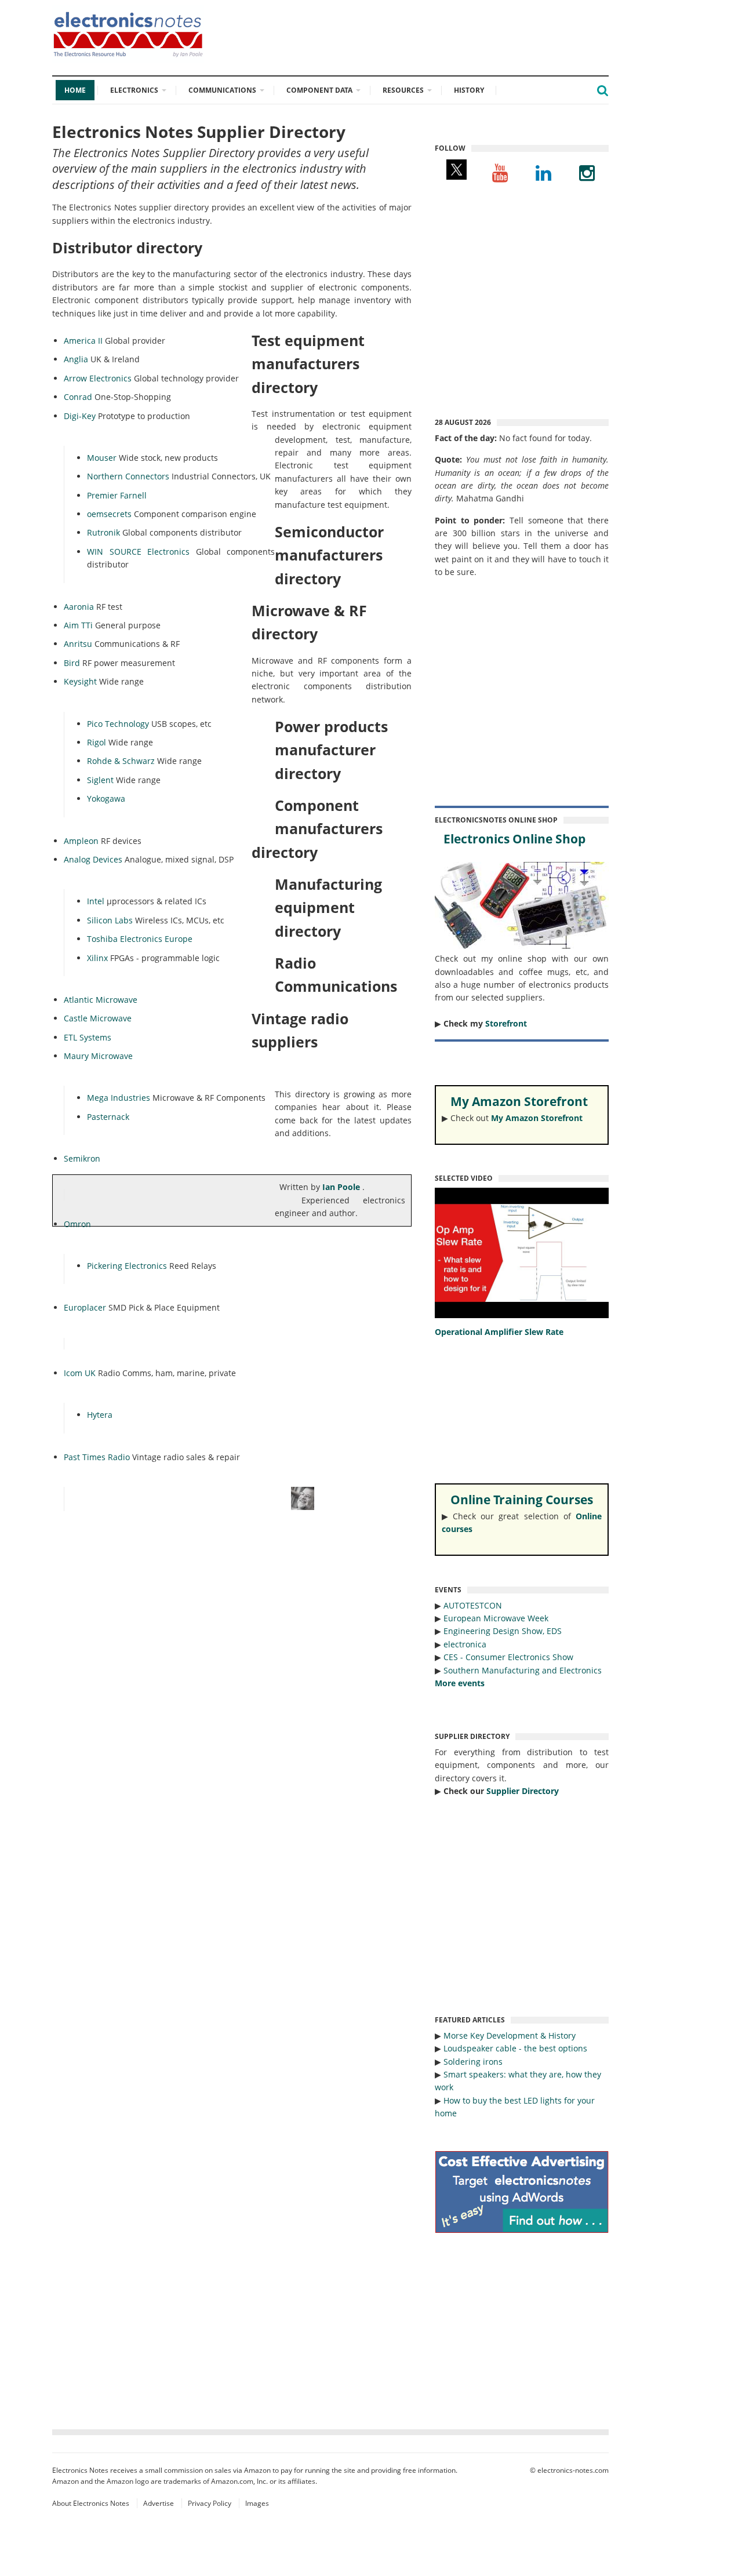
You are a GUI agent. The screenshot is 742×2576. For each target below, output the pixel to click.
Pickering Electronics (127, 1266)
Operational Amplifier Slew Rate (499, 1332)
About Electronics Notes (91, 2503)
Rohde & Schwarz (121, 761)
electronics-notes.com (573, 2470)
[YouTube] (500, 172)
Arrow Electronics (98, 378)
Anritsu (78, 644)
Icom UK (80, 1373)
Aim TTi (78, 625)
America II (83, 341)
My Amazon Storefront (537, 1118)
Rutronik (103, 532)
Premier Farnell (117, 495)
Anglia (76, 359)
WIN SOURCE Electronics (138, 552)
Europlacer (85, 1307)
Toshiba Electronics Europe (140, 939)
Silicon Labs (110, 920)
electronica (465, 1644)
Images (257, 2503)
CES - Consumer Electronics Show (508, 1657)
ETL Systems (88, 1037)
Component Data (319, 90)
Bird (72, 663)
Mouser (102, 458)
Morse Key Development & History (510, 2035)
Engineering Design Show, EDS (503, 1631)
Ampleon (81, 841)
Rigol (97, 742)
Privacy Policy (210, 2503)
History (469, 90)
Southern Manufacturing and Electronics (523, 1670)
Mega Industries (119, 1098)
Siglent (100, 780)
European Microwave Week (496, 1618)
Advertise (159, 2503)
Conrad (78, 397)
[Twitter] (457, 172)
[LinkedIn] (543, 172)
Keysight (80, 681)
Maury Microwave (98, 1056)
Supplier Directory (523, 1791)
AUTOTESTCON (473, 1605)
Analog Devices (93, 859)
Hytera (100, 1415)
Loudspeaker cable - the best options (515, 2048)
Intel (96, 901)
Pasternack (108, 1117)
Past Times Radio (97, 1457)
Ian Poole (342, 1187)
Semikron (82, 1158)
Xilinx (97, 958)
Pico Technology (118, 724)
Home (75, 90)
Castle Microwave (98, 1018)
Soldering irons (473, 2062)
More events (460, 1683)
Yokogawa (106, 798)
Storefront (506, 1023)
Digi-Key (80, 416)
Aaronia (79, 607)
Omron (77, 1224)
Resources (403, 90)
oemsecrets (109, 514)
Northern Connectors (128, 476)
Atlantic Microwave (101, 1000)
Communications (222, 90)
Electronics (134, 90)
